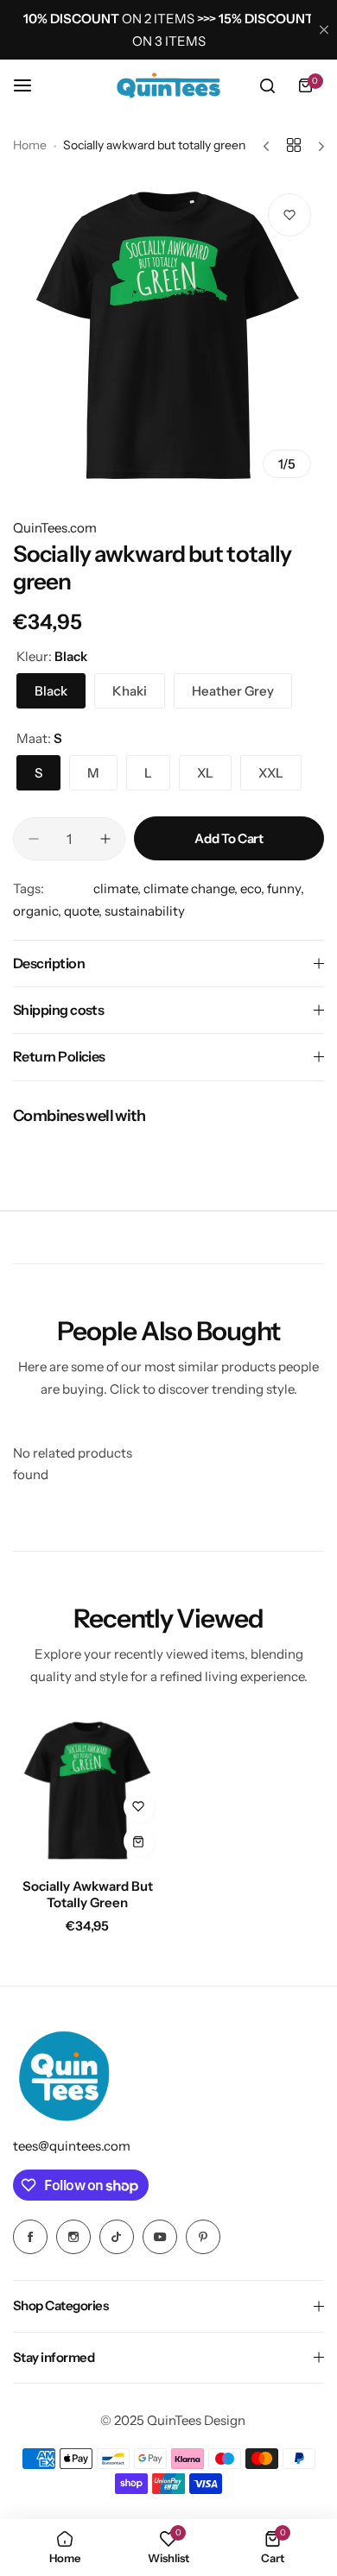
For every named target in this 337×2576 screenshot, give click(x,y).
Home (30, 145)
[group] (168, 336)
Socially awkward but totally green (88, 1894)
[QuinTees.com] (168, 85)
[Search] (267, 85)
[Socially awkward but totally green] (88, 1791)
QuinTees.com (55, 528)
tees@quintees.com (72, 2146)
